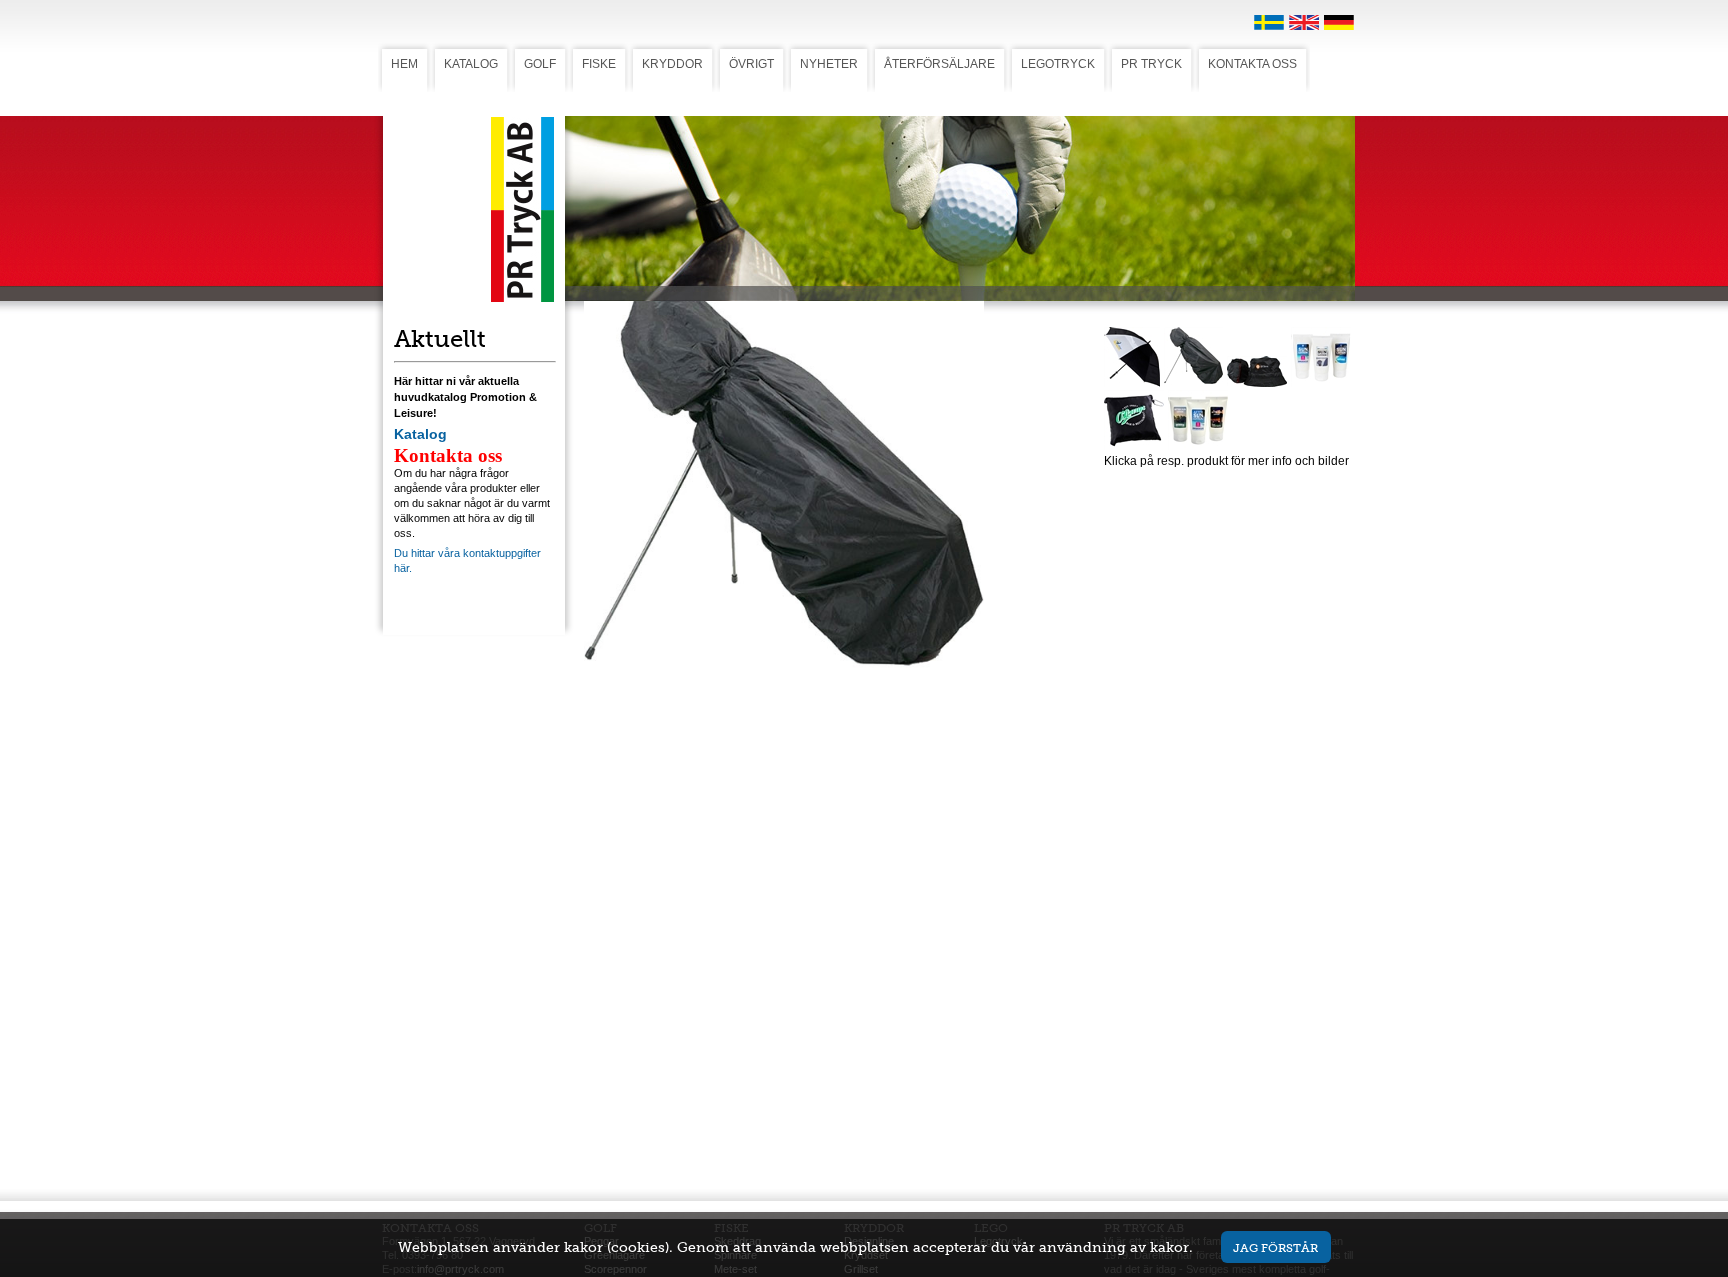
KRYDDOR (672, 64)
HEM (404, 64)
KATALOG (471, 64)
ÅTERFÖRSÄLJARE (939, 64)
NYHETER (829, 64)
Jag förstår (1275, 1247)
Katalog (420, 434)
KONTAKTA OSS (1252, 64)
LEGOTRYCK (1058, 64)
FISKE (599, 64)
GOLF (540, 64)
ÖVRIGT (751, 64)
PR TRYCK (1151, 64)
